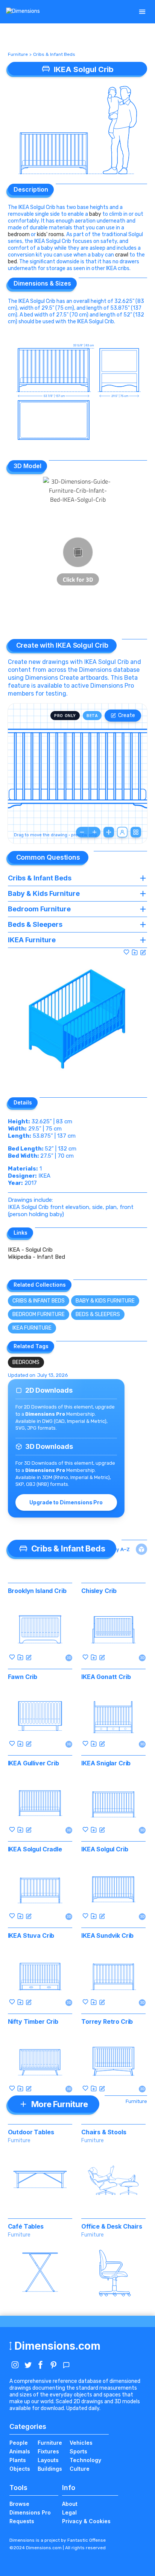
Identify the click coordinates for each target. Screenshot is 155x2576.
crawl (122, 255)
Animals (20, 2451)
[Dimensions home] (23, 12)
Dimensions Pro (30, 2512)
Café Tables (26, 2226)
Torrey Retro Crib (107, 2021)
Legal (69, 2512)
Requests (22, 2521)
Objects (20, 2469)
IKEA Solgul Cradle (35, 1849)
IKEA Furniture (32, 1328)
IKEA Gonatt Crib (106, 1677)
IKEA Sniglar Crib (106, 1763)
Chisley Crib (99, 1591)
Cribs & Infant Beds (54, 54)
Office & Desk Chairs (112, 2226)
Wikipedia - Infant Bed (36, 1257)
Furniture (18, 54)
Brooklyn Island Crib (37, 1591)
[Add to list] (135, 952)
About (70, 2504)
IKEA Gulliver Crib (33, 1763)
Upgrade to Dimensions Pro (66, 1502)
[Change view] (136, 832)
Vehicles (81, 2443)
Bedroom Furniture (39, 1314)
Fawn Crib (23, 1677)
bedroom (19, 234)
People (19, 2443)
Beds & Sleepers (98, 1314)
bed (12, 262)
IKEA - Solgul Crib (30, 1250)
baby (95, 214)
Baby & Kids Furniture (105, 1301)
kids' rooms (50, 234)
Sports (78, 2451)
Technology (85, 2460)
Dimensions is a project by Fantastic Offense (58, 2540)
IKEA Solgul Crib (105, 1849)
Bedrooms (26, 1362)
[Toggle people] (122, 832)
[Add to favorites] (126, 952)
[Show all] (109, 832)
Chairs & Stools (104, 2132)
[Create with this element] (143, 952)
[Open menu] (142, 12)
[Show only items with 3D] (141, 1549)
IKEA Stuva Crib (31, 1935)
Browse (19, 2504)
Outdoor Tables (31, 2132)
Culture (80, 2469)
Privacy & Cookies (86, 2521)
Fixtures (48, 2451)
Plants (18, 2460)
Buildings (50, 2469)
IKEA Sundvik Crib (107, 1935)
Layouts (48, 2460)
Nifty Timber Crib (33, 2021)
